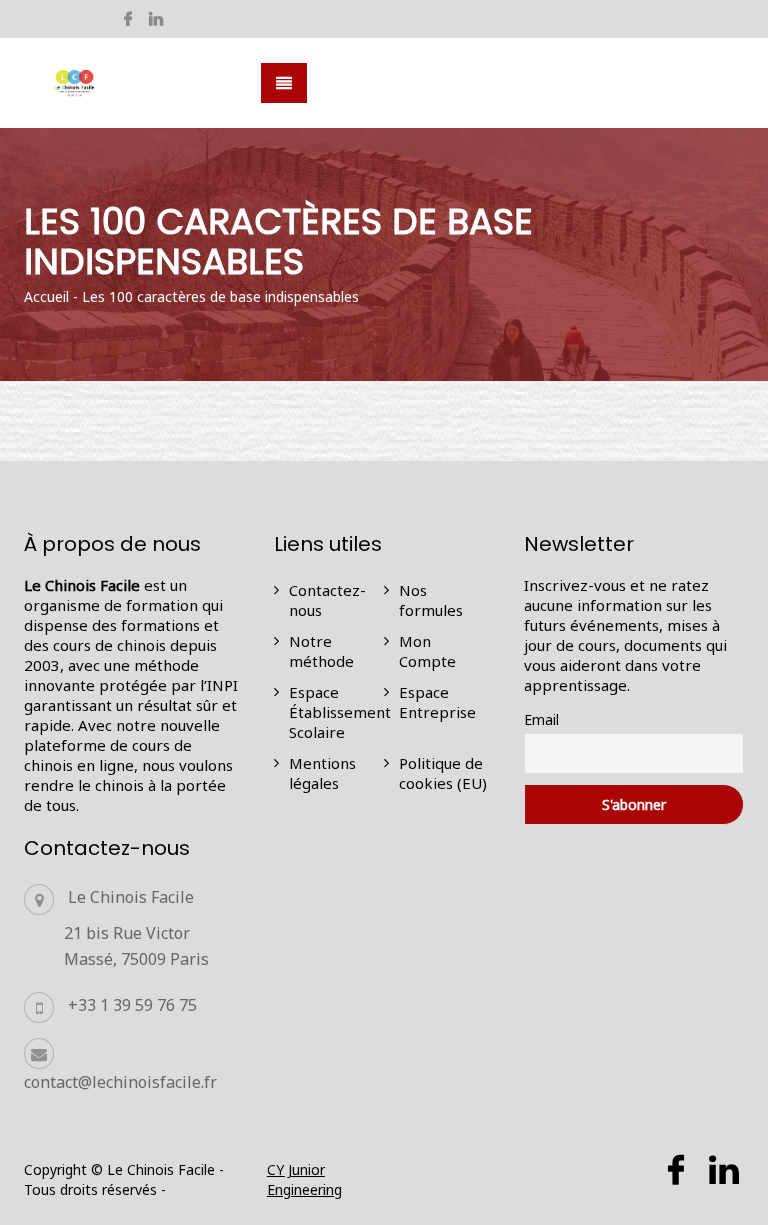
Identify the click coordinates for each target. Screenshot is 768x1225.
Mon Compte (427, 651)
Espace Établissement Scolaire (340, 712)
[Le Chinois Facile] (75, 83)
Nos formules (431, 600)
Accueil (46, 296)
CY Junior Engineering (304, 1179)
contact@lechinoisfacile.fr (120, 1082)
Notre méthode (321, 651)
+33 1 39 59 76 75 (132, 1005)
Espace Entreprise (437, 702)
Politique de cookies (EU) (443, 773)
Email (541, 719)
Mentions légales (322, 773)
